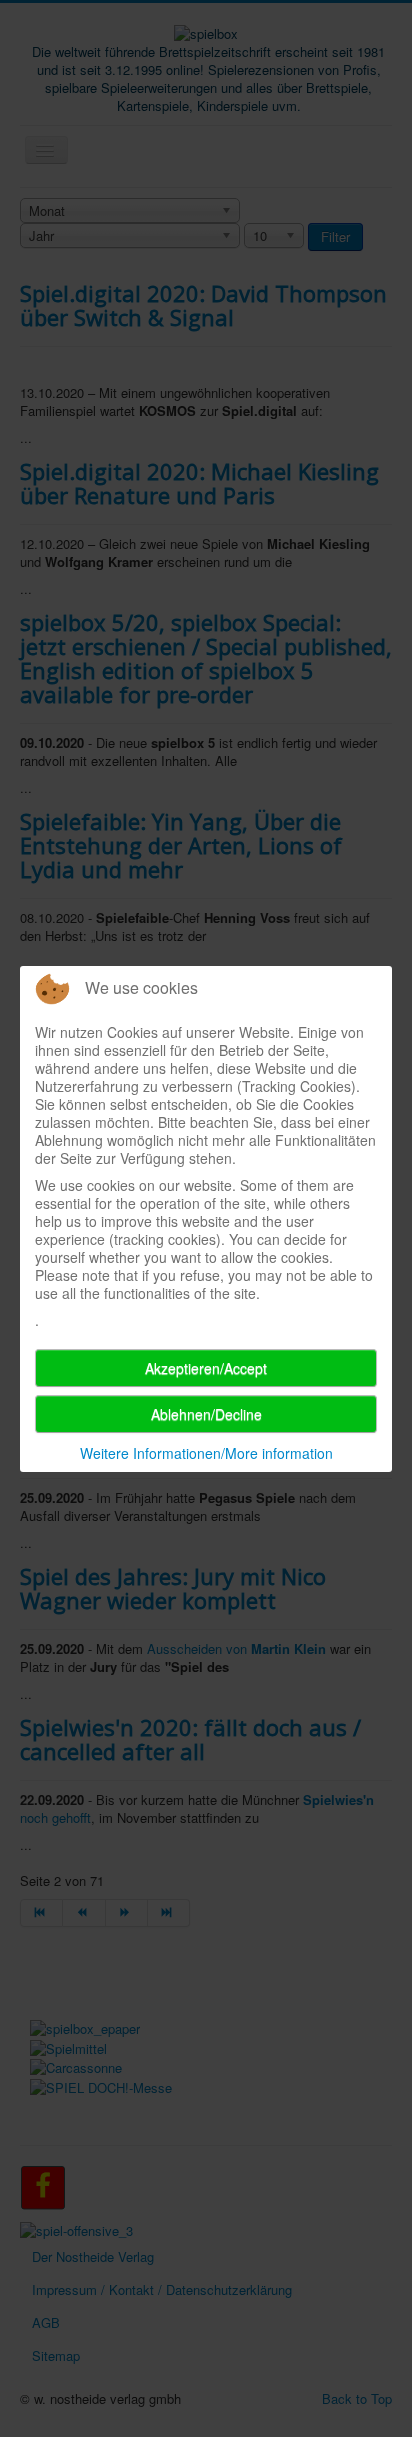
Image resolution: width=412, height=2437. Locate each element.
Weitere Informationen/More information (206, 1453)
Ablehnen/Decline (206, 1414)
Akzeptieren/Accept (206, 1368)
